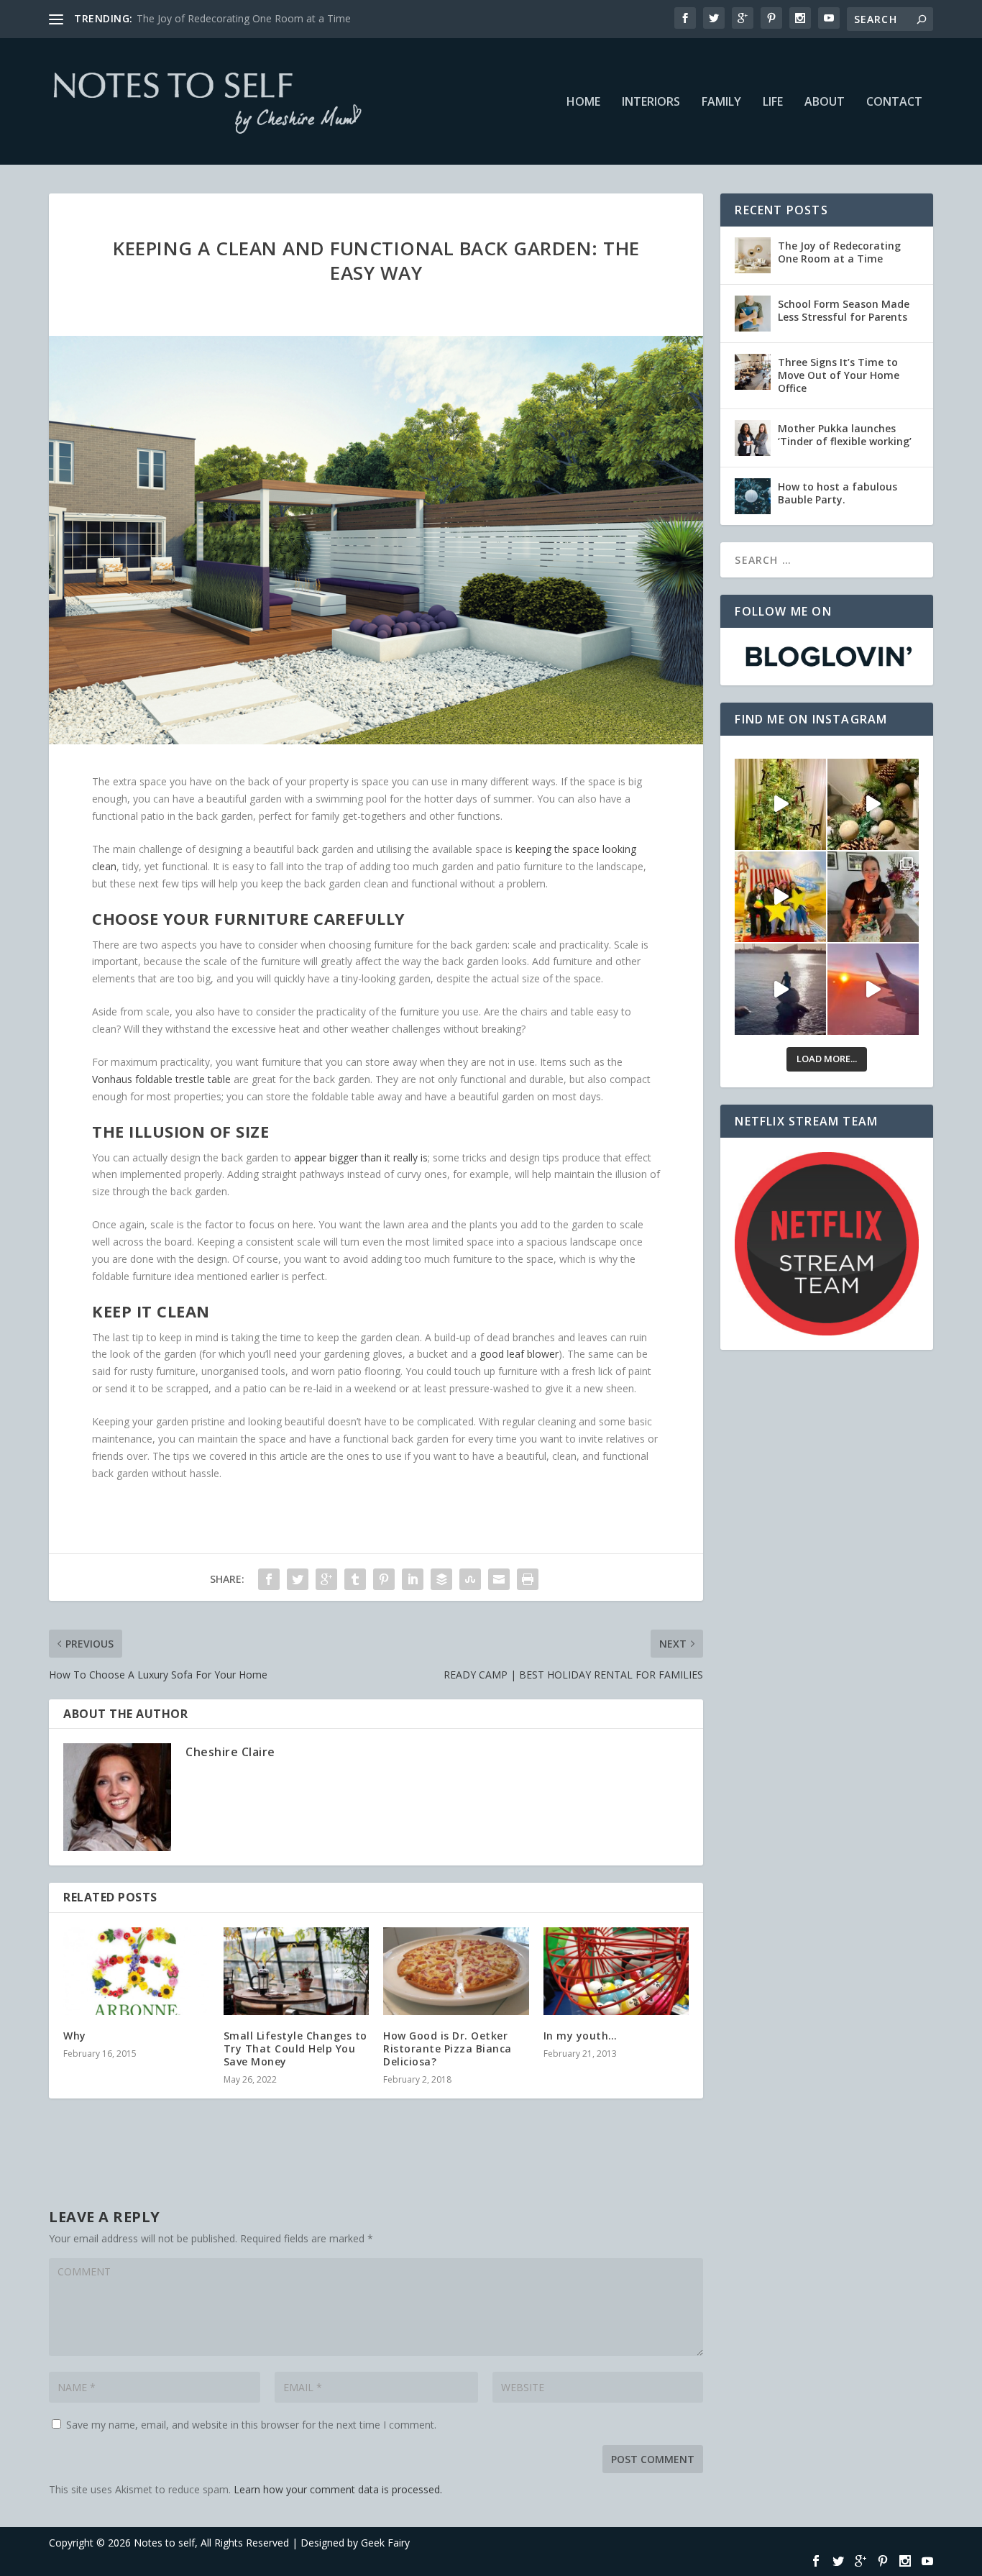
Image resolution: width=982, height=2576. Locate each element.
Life (773, 102)
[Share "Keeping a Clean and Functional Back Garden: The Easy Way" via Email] (499, 1579)
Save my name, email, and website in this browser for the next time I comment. (251, 2425)
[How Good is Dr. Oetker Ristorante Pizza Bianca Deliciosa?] (456, 1971)
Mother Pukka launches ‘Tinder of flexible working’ (845, 435)
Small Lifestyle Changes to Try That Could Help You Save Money (295, 2049)
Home (583, 102)
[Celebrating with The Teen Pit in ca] (873, 897)
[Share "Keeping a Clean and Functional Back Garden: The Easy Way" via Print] (528, 1579)
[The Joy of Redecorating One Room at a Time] (753, 255)
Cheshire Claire (230, 1752)
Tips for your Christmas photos (209, 18)
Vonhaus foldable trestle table (161, 1079)
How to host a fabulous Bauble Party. (838, 493)
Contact (894, 102)
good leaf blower (519, 1354)
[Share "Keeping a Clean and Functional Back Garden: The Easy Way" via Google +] (326, 1579)
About (825, 102)
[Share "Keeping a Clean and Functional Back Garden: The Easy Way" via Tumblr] (355, 1579)
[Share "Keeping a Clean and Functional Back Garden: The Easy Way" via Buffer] (441, 1579)
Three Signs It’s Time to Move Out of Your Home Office (839, 375)
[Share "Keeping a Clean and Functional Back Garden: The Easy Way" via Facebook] (269, 1579)
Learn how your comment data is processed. (338, 2489)
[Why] (136, 1971)
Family (721, 102)
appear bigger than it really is (361, 1157)
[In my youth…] (616, 1971)
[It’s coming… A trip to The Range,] (873, 804)
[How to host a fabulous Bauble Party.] (753, 496)
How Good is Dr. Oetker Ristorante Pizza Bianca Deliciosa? (448, 2049)
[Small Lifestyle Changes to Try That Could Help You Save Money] (297, 1971)
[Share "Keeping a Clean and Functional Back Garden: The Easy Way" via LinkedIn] (413, 1579)
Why (75, 2036)
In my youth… (581, 2036)
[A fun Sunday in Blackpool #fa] (780, 897)
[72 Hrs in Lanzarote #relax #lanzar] (873, 989)
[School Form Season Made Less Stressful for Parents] (753, 314)
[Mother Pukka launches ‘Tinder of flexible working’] (753, 438)
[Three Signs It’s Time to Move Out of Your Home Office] (753, 372)
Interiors (651, 102)
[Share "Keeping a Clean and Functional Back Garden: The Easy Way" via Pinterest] (384, 1579)
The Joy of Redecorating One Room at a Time (839, 252)
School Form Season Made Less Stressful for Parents (844, 310)
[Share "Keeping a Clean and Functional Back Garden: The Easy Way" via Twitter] (298, 1579)
